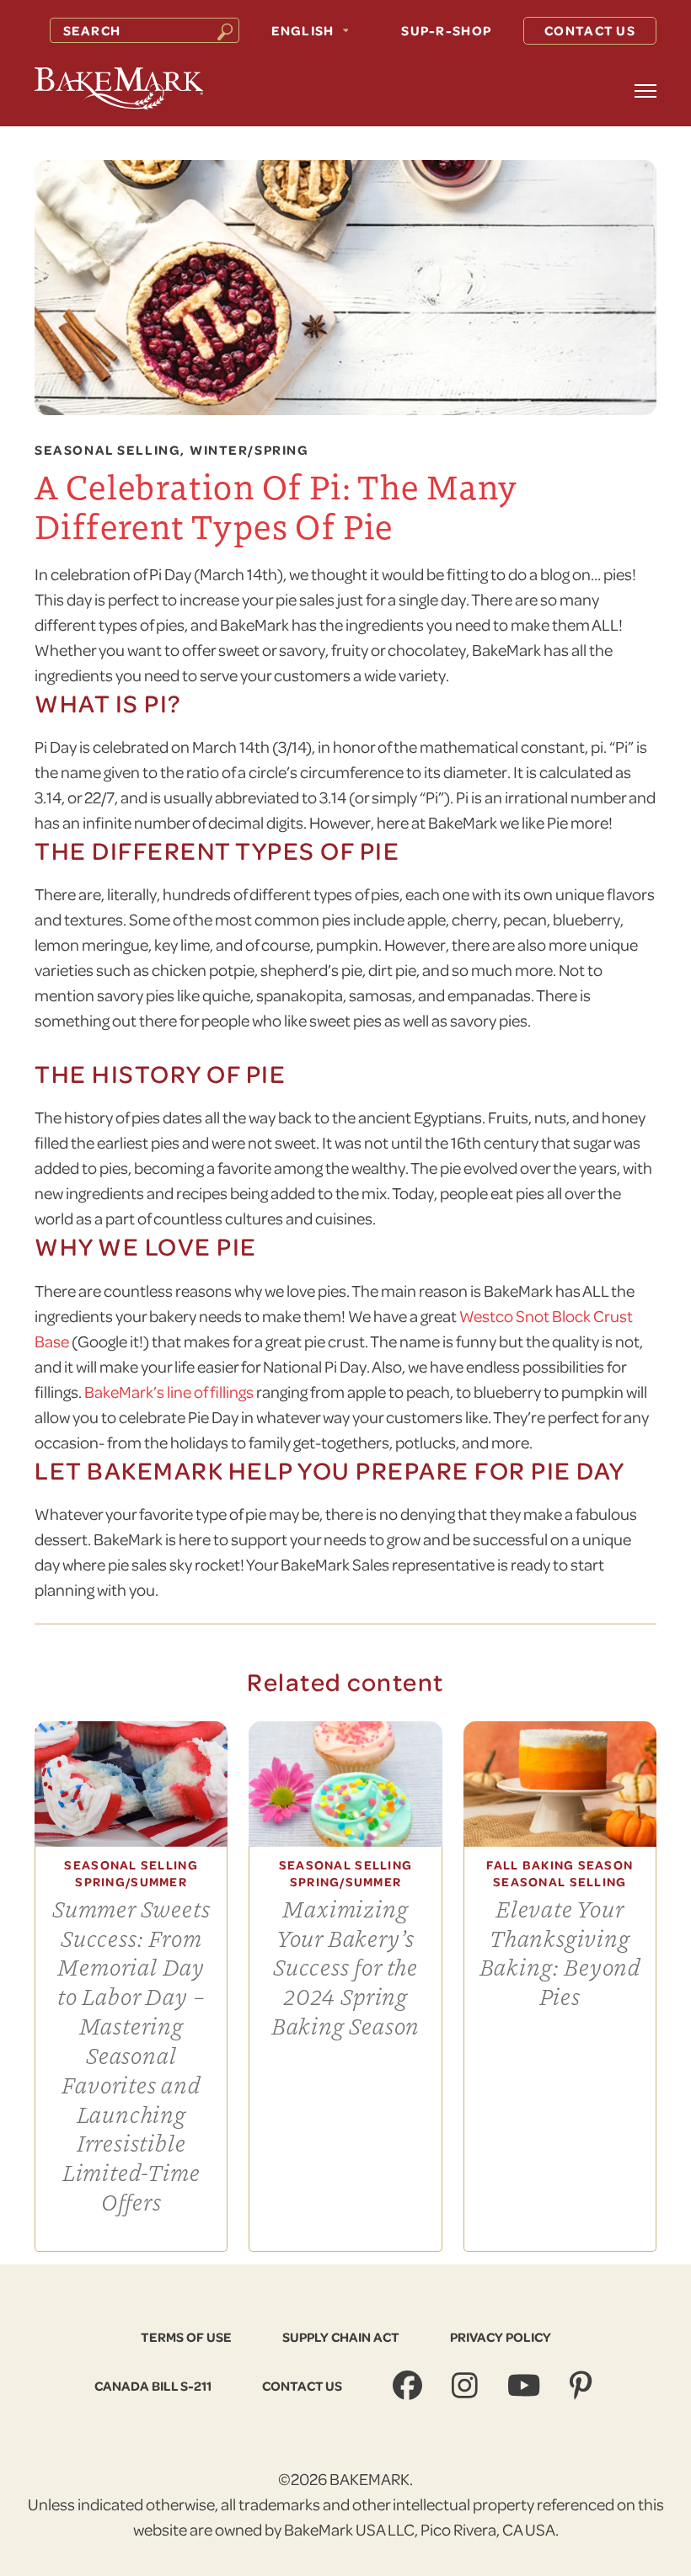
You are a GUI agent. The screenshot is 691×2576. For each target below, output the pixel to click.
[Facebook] (410, 2386)
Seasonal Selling (107, 451)
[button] (645, 91)
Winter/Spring (249, 451)
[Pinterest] (583, 2386)
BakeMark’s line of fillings (169, 1392)
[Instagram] (467, 2386)
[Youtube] (526, 2386)
